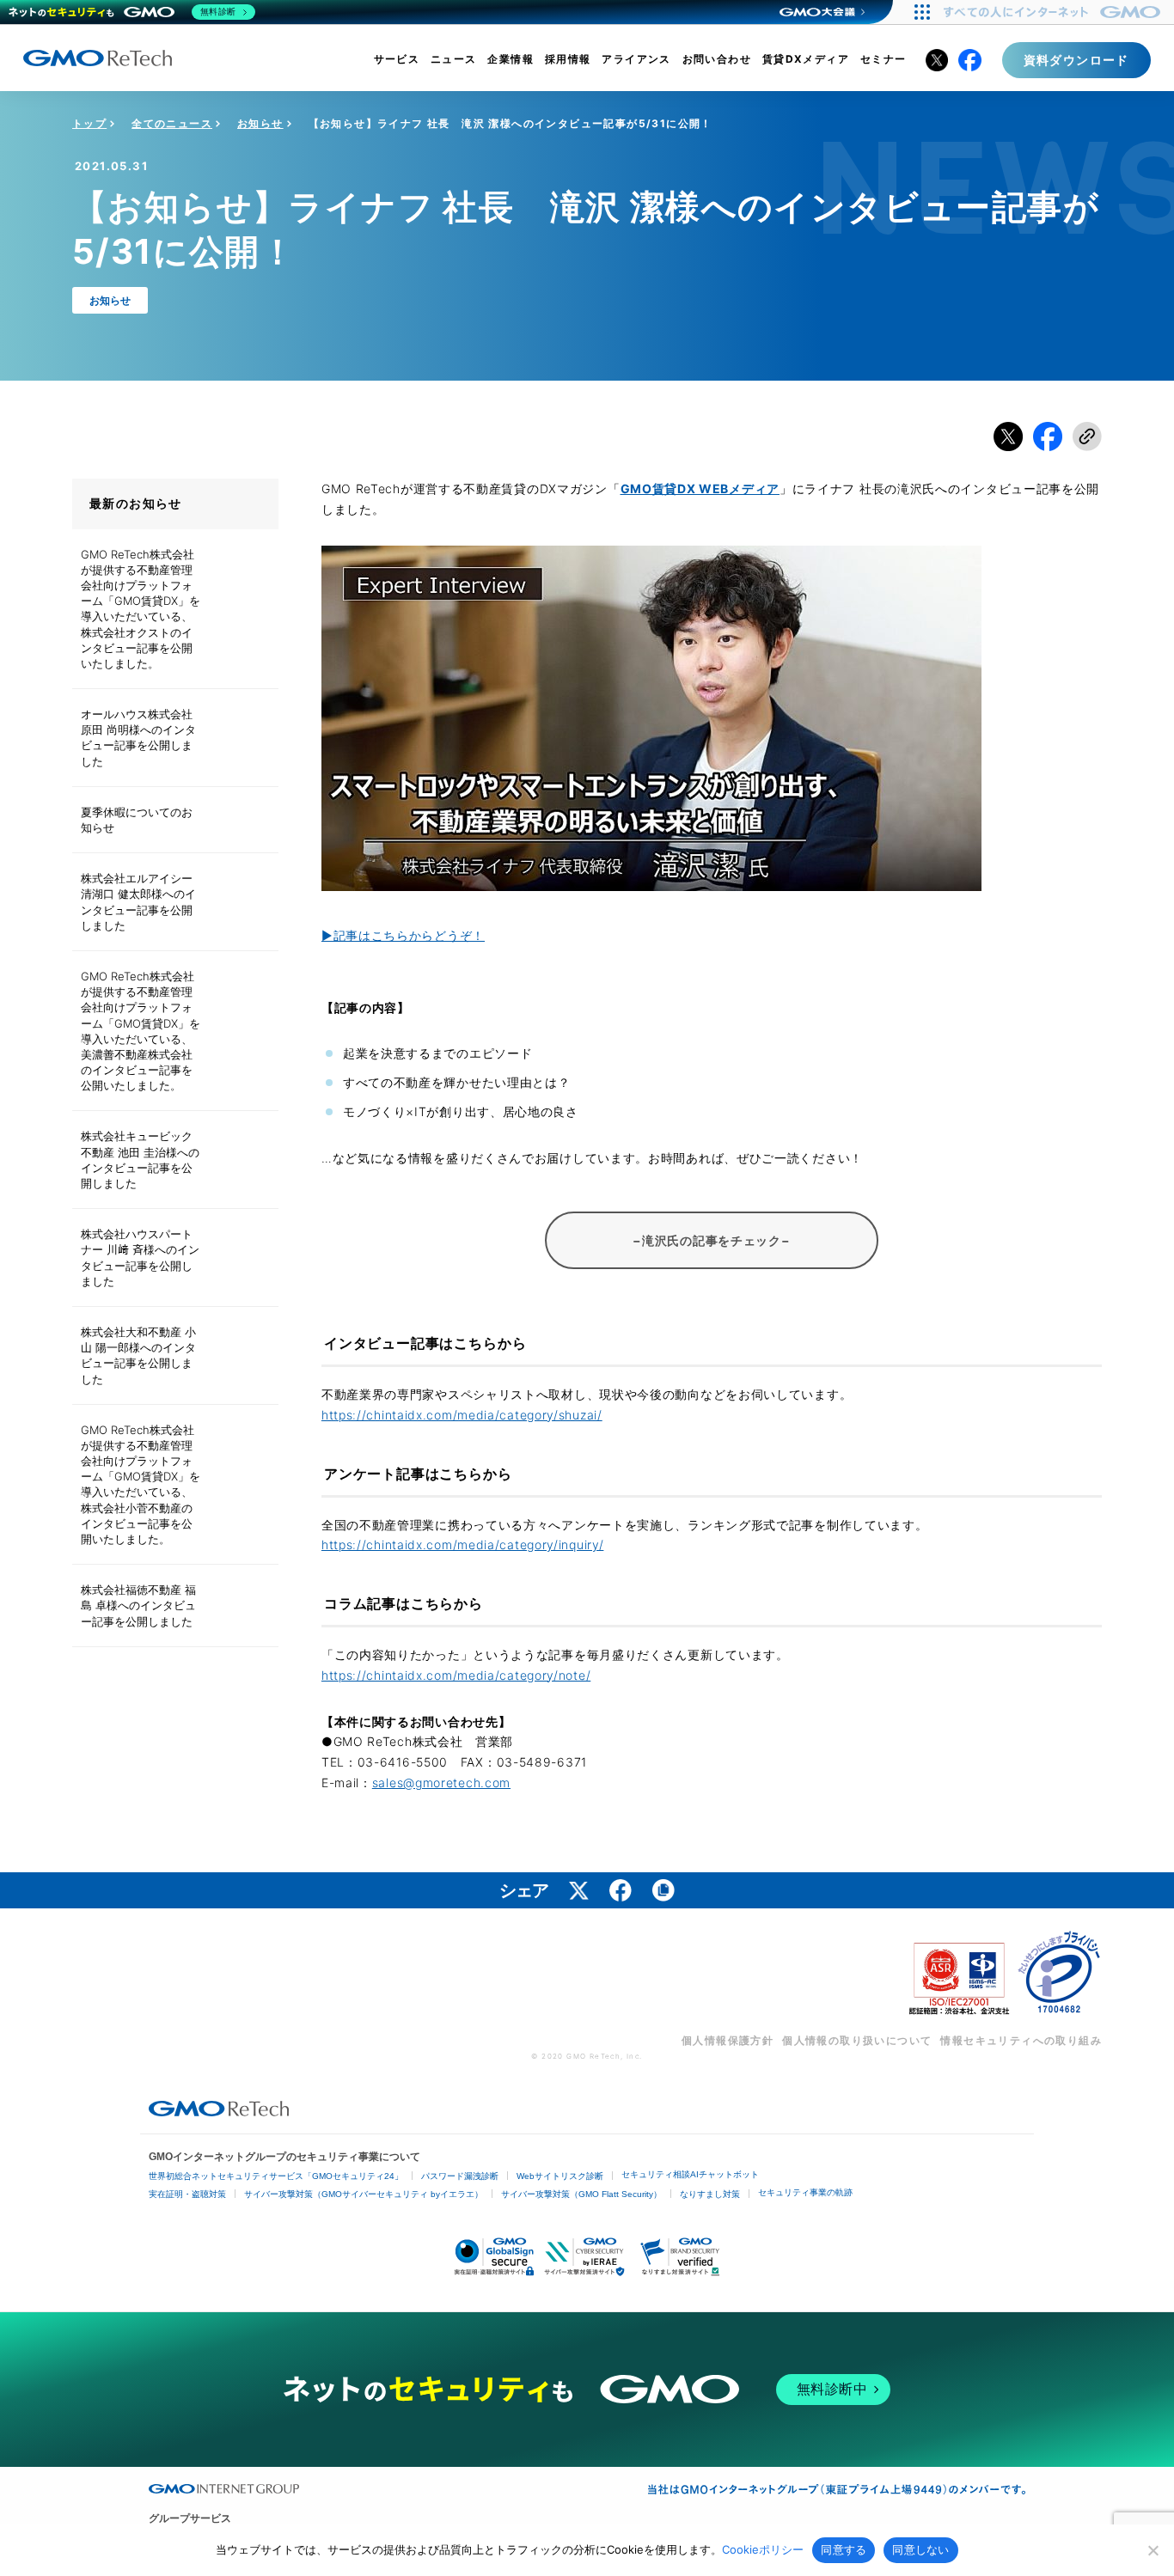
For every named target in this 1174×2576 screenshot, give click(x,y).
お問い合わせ (717, 59)
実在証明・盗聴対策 (187, 2194)
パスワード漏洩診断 (460, 2176)
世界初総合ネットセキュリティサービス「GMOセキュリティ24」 (276, 2176)
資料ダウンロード (1076, 60)
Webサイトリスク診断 (560, 2176)
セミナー (884, 59)
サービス (397, 59)
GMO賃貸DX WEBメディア (700, 488)
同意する (844, 2549)
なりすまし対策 (710, 2194)
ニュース (454, 59)
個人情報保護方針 (728, 2040)
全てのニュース (172, 123)
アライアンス (636, 59)
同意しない (920, 2549)
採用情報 (568, 59)
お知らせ (260, 123)
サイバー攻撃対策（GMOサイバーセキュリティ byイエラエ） (364, 2194)
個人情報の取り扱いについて (857, 2040)
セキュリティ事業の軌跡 (805, 2192)
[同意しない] (1153, 2550)
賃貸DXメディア (806, 59)
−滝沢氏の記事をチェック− (711, 1240)
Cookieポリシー (763, 2549)
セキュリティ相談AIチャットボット (690, 2174)
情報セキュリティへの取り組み (1021, 2040)
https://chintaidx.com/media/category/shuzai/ (462, 1415)
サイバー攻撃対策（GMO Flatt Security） (581, 2194)
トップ (89, 123)
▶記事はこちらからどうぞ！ (403, 935)
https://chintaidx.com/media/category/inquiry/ (463, 1544)
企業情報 (511, 59)
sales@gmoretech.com (441, 1782)
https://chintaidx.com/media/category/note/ (456, 1675)
